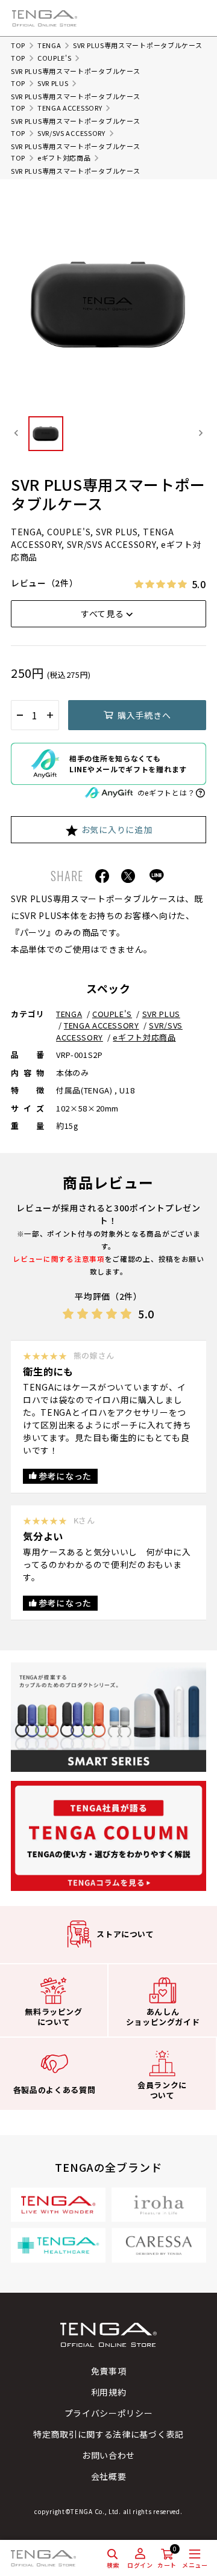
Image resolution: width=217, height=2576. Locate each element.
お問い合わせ (108, 2455)
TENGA (49, 45)
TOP (18, 45)
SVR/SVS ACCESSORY (71, 133)
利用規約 (109, 2392)
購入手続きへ (144, 715)
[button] (46, 433)
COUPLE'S (55, 58)
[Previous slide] (17, 433)
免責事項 (109, 2371)
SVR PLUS (53, 83)
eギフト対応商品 (64, 158)
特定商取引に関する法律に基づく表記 (108, 2434)
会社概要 (109, 2476)
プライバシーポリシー (109, 2413)
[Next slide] (200, 433)
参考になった (65, 1476)
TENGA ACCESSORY (70, 108)
